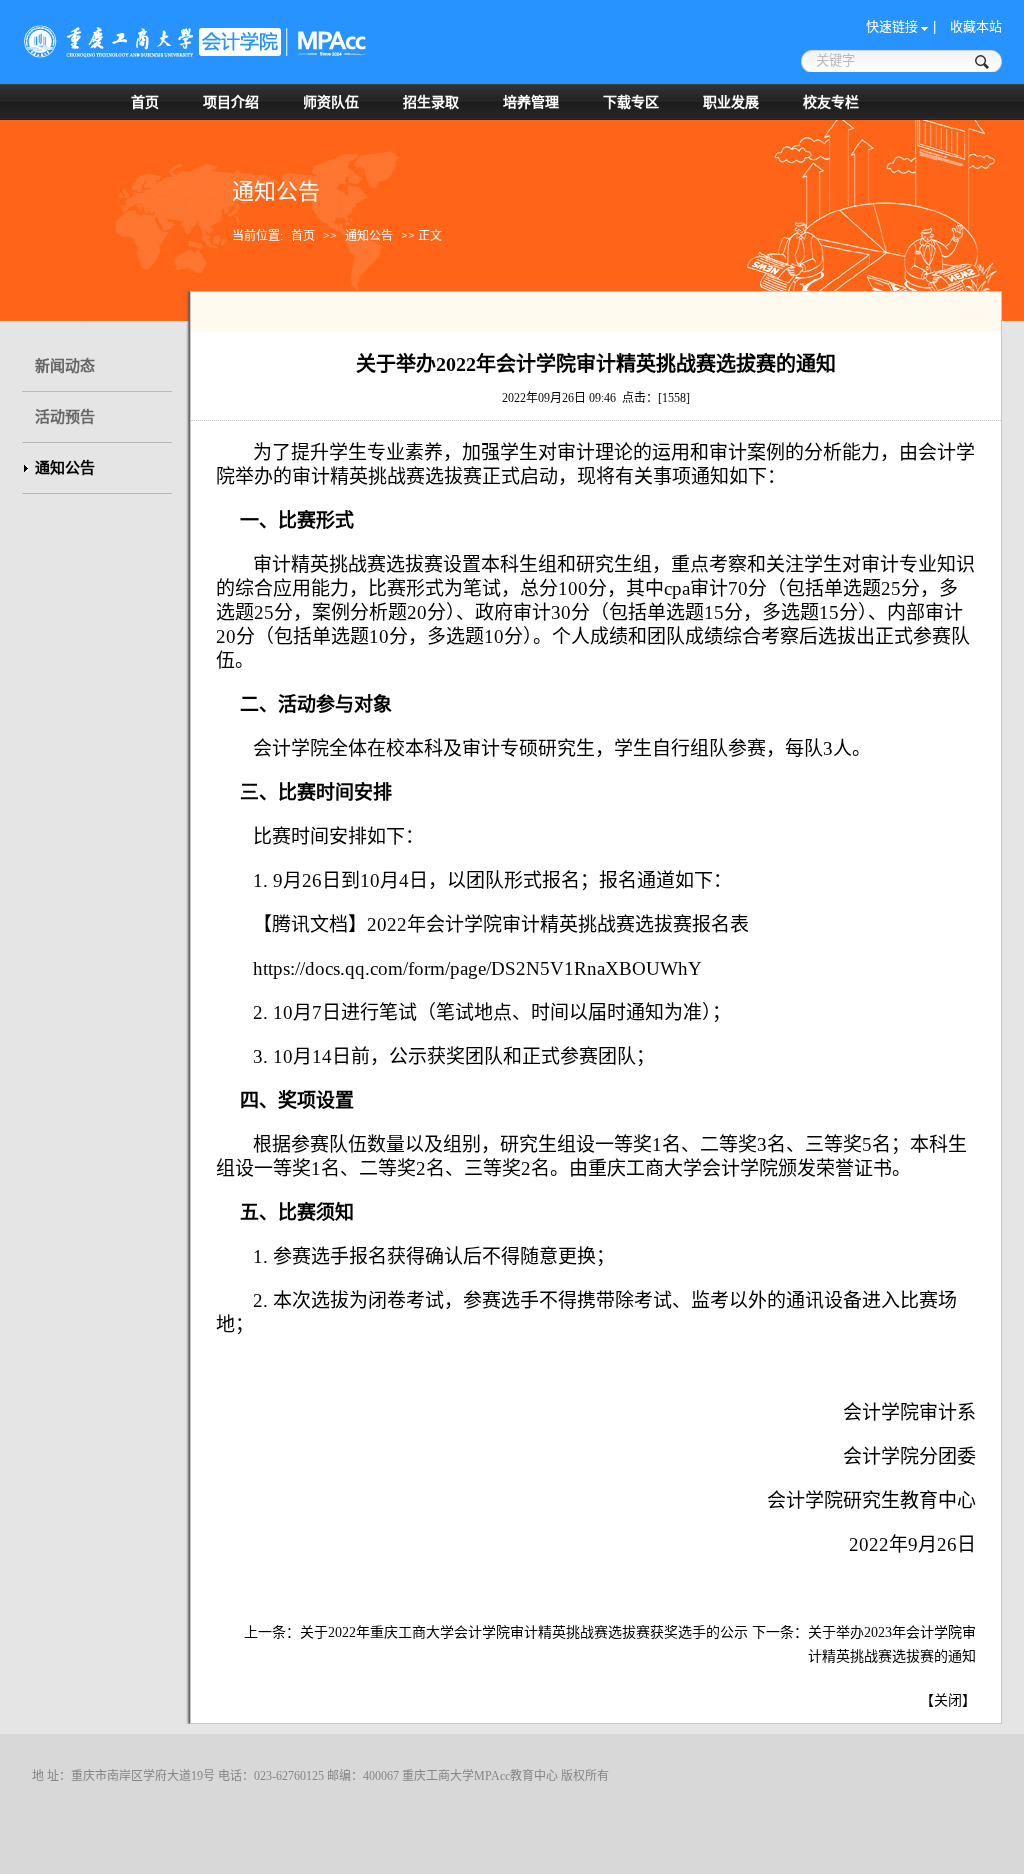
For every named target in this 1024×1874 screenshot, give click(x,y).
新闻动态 (65, 366)
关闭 (948, 1700)
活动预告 (65, 417)
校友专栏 (831, 102)
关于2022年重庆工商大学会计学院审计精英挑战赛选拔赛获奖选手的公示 (524, 1632)
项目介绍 (231, 102)
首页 (145, 102)
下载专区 (631, 102)
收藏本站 (976, 26)
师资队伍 (331, 102)
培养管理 (531, 102)
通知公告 (369, 236)
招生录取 (431, 102)
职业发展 (731, 102)
